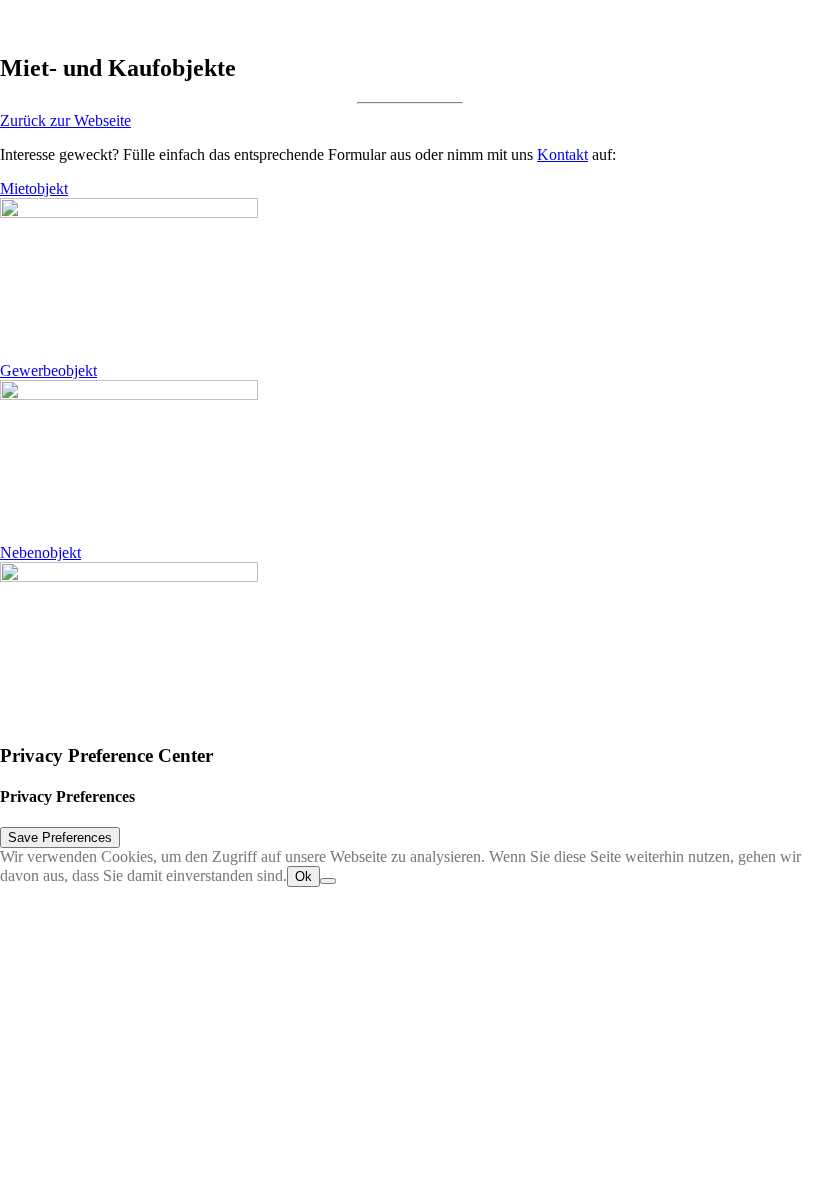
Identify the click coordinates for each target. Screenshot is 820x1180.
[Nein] (328, 881)
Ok (303, 876)
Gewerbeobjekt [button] (48, 370)
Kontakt (562, 154)
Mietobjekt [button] (34, 188)
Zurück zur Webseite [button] (65, 120)
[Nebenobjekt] (246, 644)
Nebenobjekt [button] (40, 552)
